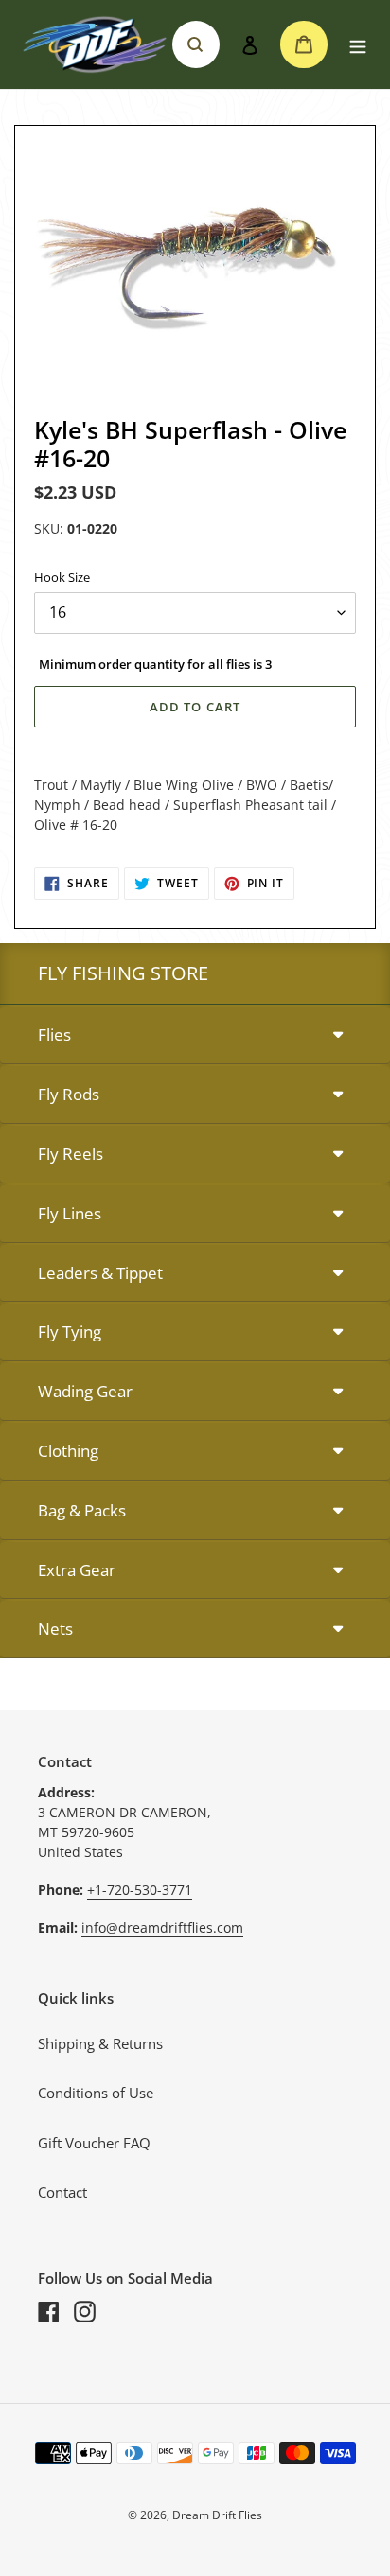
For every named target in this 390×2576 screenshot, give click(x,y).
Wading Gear (85, 1391)
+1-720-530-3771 (140, 1890)
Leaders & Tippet (100, 1273)
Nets (55, 1629)
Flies (54, 1034)
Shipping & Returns (100, 2043)
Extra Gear (77, 1570)
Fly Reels (71, 1154)
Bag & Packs (82, 1510)
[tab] (195, 1035)
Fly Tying (70, 1332)
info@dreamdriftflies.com (162, 1928)
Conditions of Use (96, 2093)
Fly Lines (70, 1213)
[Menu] (358, 45)
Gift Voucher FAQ (94, 2143)
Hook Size (62, 577)
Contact (62, 2192)
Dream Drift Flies (217, 2515)
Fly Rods (69, 1094)
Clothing (68, 1451)
